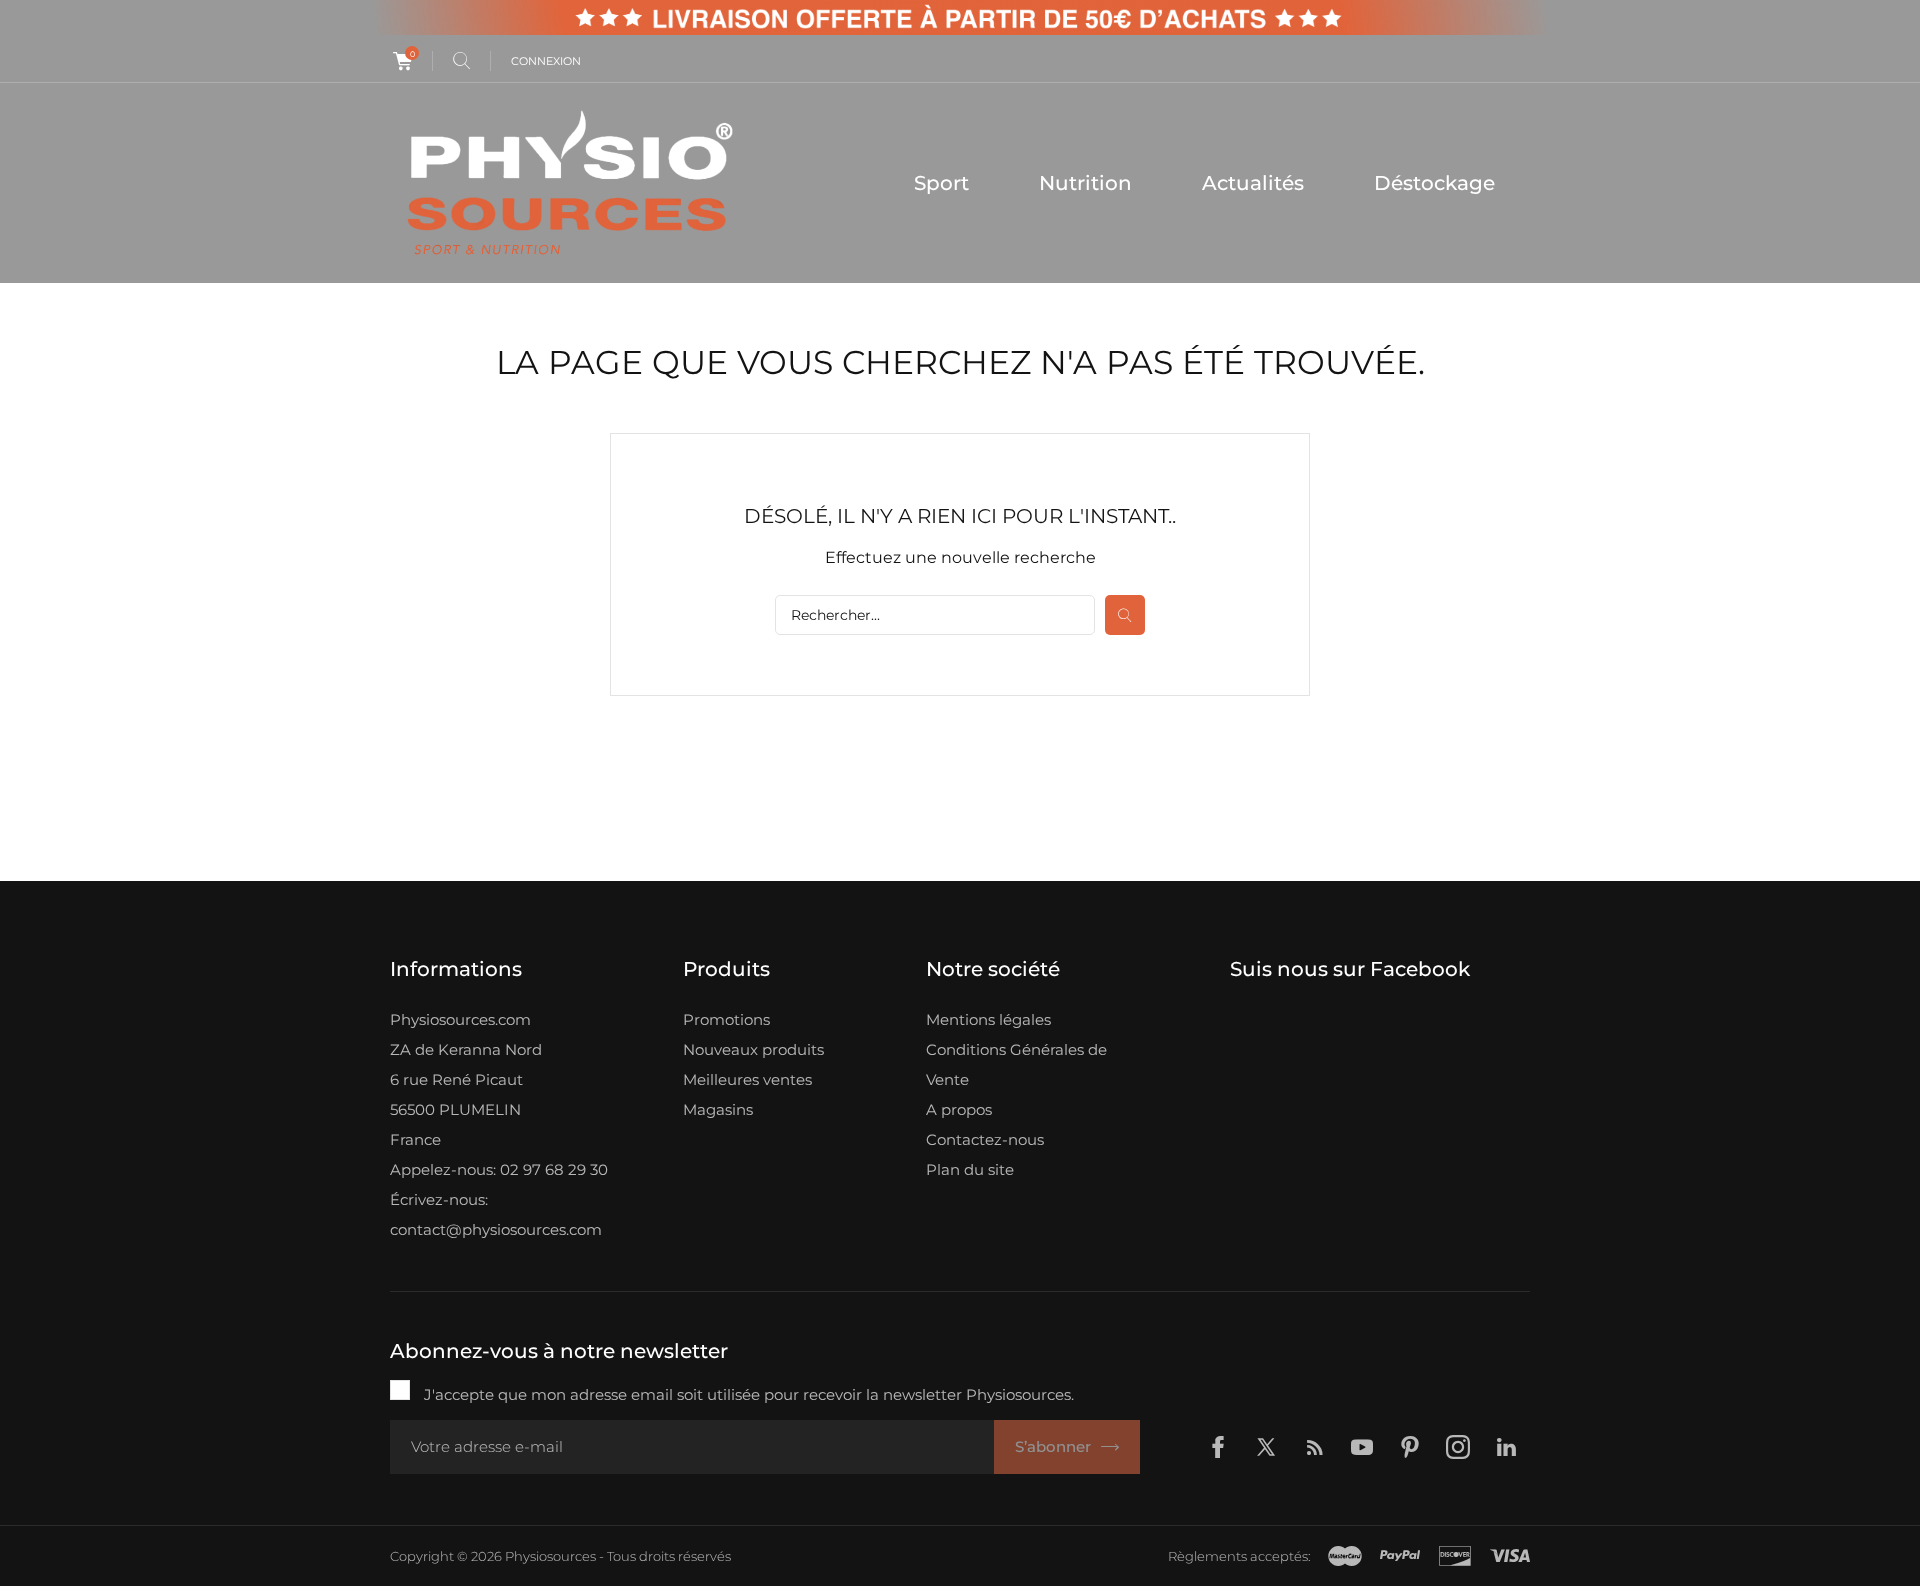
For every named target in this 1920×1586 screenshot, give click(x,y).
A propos (959, 1109)
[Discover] (1455, 1556)
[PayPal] (1400, 1556)
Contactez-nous (985, 1139)
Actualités (1253, 183)
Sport (941, 183)
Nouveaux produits (753, 1049)
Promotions (726, 1019)
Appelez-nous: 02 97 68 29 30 (499, 1169)
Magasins (718, 1109)
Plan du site (970, 1169)
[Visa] (1510, 1556)
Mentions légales (988, 1019)
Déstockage (1434, 183)
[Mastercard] (1345, 1556)
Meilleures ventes (747, 1079)
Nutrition (1085, 183)
